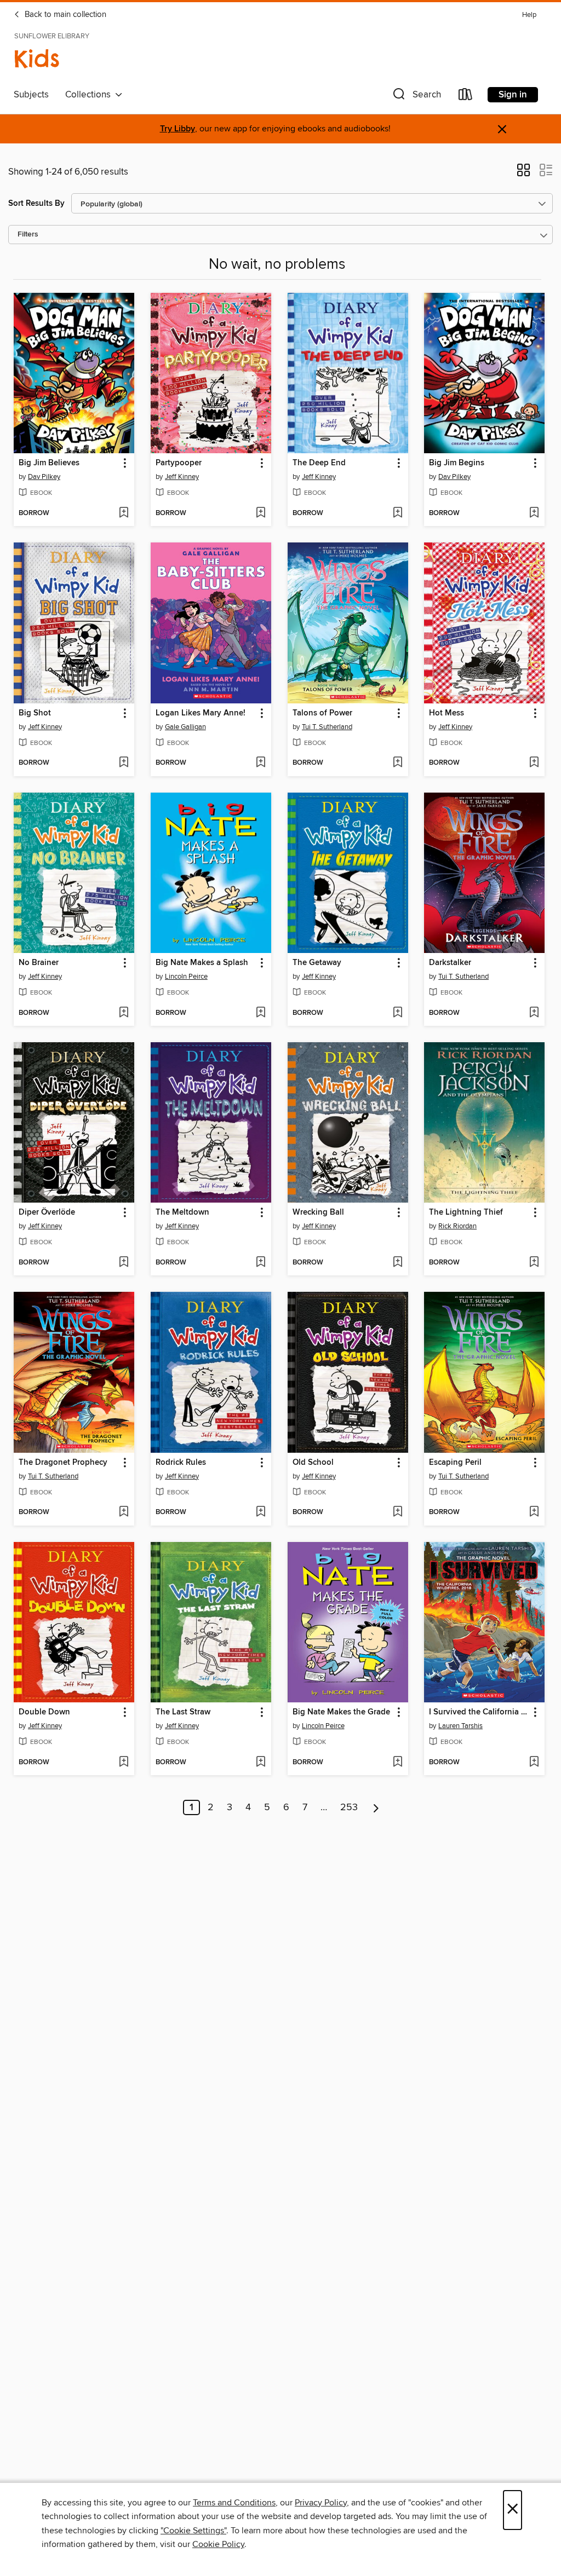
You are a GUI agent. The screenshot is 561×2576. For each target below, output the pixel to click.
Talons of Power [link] (322, 713)
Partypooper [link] (179, 463)
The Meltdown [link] (182, 1212)
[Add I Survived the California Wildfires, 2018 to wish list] (534, 1763)
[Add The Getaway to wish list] (397, 1013)
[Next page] (376, 1807)
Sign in (513, 95)
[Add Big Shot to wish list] (124, 763)
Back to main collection (64, 15)
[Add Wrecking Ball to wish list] (397, 1263)
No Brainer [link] (39, 963)
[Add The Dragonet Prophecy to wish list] (124, 1512)
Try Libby (178, 129)
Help (529, 15)
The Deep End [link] (319, 463)
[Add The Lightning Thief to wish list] (534, 1263)
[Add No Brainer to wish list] (124, 1013)
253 (349, 1807)
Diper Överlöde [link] (47, 1212)
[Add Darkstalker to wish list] (534, 1013)
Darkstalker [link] (450, 963)
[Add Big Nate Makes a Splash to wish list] (261, 1013)
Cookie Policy (218, 2544)
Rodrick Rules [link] (181, 1463)
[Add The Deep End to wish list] (397, 513)
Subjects (31, 95)
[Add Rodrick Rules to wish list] (261, 1512)
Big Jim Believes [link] (49, 463)
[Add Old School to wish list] (397, 1512)
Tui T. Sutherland (327, 727)
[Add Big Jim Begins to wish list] (534, 513)
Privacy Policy (321, 2503)
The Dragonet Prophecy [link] (63, 1463)
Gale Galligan (185, 727)
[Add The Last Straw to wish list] (261, 1763)
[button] (416, 97)
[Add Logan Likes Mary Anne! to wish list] (261, 763)
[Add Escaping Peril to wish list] (534, 1512)
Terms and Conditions (234, 2503)
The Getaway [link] (317, 963)
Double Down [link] (44, 1712)
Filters (28, 235)
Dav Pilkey (44, 477)
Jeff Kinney (182, 477)
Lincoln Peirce (186, 977)
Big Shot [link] (35, 713)
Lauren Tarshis (460, 1726)
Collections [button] (90, 95)
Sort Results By (36, 203)
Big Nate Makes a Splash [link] (202, 963)
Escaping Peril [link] (455, 1463)
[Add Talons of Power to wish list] (397, 763)
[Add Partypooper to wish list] (261, 513)
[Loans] (466, 97)
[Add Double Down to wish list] (124, 1763)
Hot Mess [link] (446, 713)
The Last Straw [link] (183, 1712)
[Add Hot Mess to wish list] (534, 763)
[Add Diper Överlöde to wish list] (124, 1263)
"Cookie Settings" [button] (193, 2531)
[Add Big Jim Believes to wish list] (124, 513)
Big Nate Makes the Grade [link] (341, 1712)
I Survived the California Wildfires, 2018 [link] (479, 1712)
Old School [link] (313, 1463)
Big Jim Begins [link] (457, 463)
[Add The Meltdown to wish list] (261, 1263)
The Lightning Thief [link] (466, 1212)
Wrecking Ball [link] (318, 1212)
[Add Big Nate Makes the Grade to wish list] (397, 1763)
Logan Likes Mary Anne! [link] (201, 713)
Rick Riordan (457, 1226)
